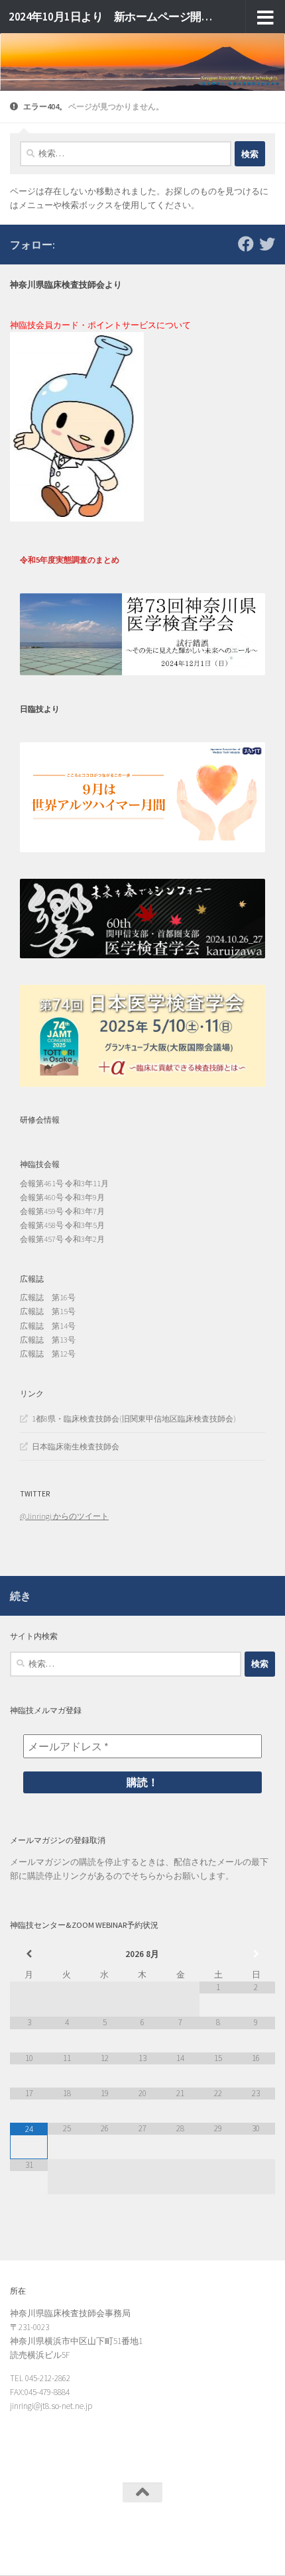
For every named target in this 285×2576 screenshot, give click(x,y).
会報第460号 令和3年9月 (62, 1197)
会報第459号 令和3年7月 (62, 1211)
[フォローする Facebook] (246, 244)
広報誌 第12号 (48, 1354)
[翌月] (256, 1954)
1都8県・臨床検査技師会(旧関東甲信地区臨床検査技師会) (134, 1419)
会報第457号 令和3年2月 (62, 1239)
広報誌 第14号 (48, 1326)
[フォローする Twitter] (267, 244)
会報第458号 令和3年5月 (62, 1225)
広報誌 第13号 (48, 1340)
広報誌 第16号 (48, 1297)
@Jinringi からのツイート (64, 1516)
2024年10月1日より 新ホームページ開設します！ (111, 17)
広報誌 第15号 (48, 1311)
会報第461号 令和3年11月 (64, 1183)
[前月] (29, 1954)
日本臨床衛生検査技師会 (76, 1446)
